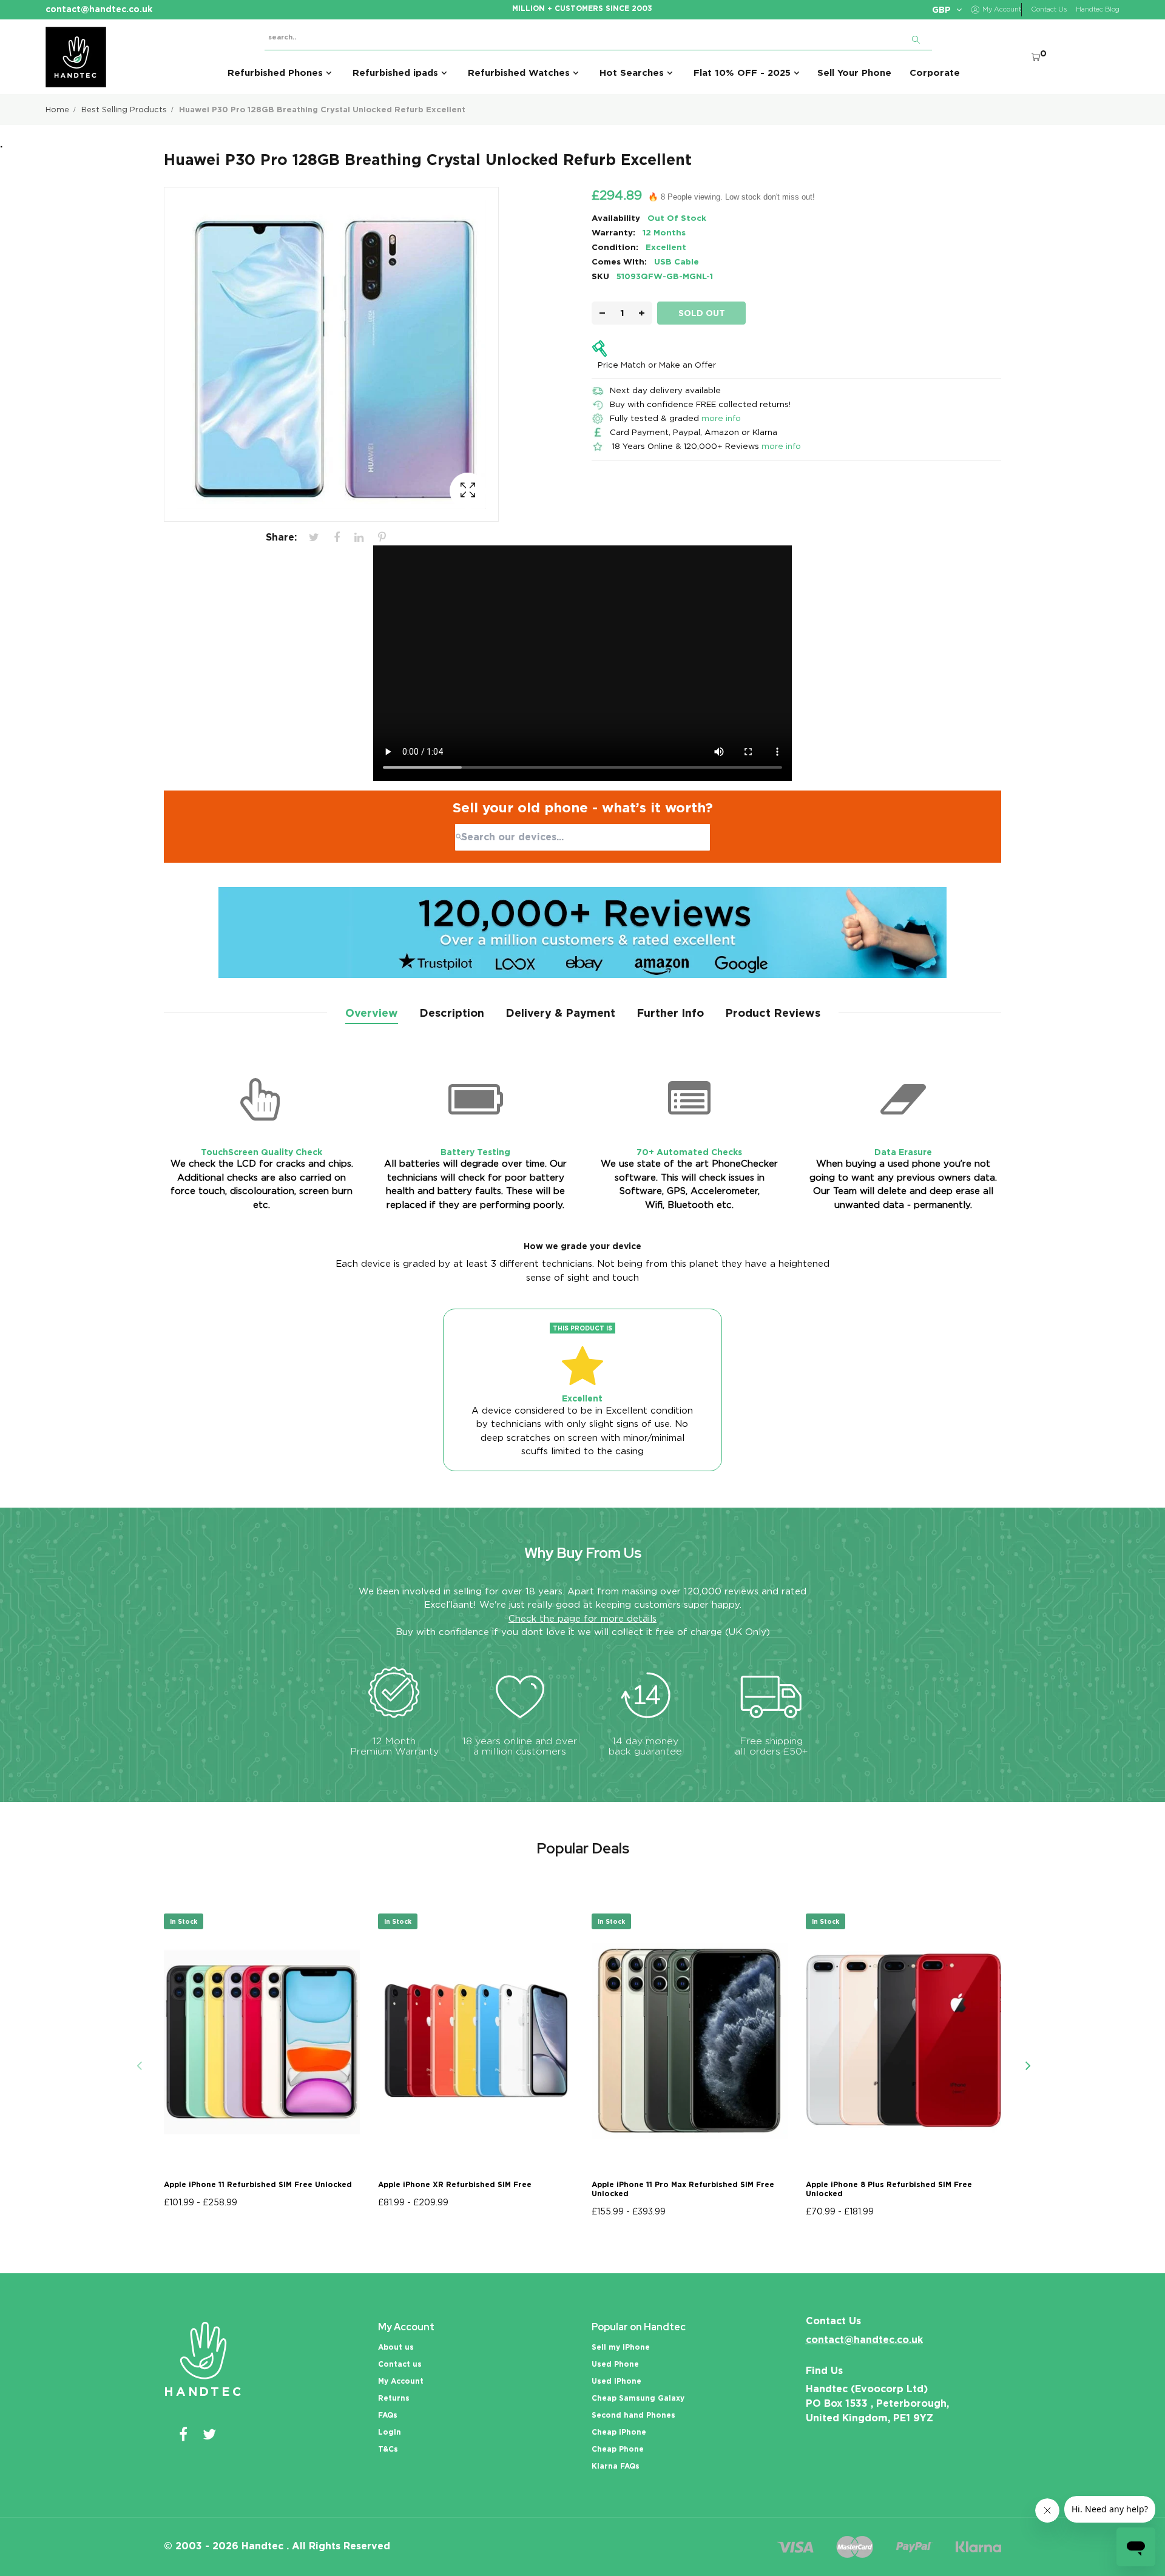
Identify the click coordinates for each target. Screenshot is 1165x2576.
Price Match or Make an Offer (657, 365)
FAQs (388, 2415)
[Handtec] (76, 57)
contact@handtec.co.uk (864, 2340)
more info (721, 418)
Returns (394, 2398)
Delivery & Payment (560, 1013)
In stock (184, 1921)
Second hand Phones (633, 2415)
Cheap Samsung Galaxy (638, 2398)
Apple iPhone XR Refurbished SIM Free (455, 2184)
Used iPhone (616, 2381)
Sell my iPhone (621, 2347)
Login (390, 2432)
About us (396, 2347)
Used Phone (615, 2364)
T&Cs (388, 2449)
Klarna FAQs (616, 2466)
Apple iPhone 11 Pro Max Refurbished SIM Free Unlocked (683, 2189)
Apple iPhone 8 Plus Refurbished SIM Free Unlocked (889, 2189)
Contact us (400, 2364)
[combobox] (582, 837)
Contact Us (1049, 9)
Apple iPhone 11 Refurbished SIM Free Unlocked (258, 2184)
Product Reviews (773, 1013)
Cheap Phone (618, 2449)
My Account (401, 2381)
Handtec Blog (1098, 9)
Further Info (670, 1013)
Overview (372, 1013)
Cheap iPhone (619, 2432)
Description (452, 1013)
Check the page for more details (582, 1619)
